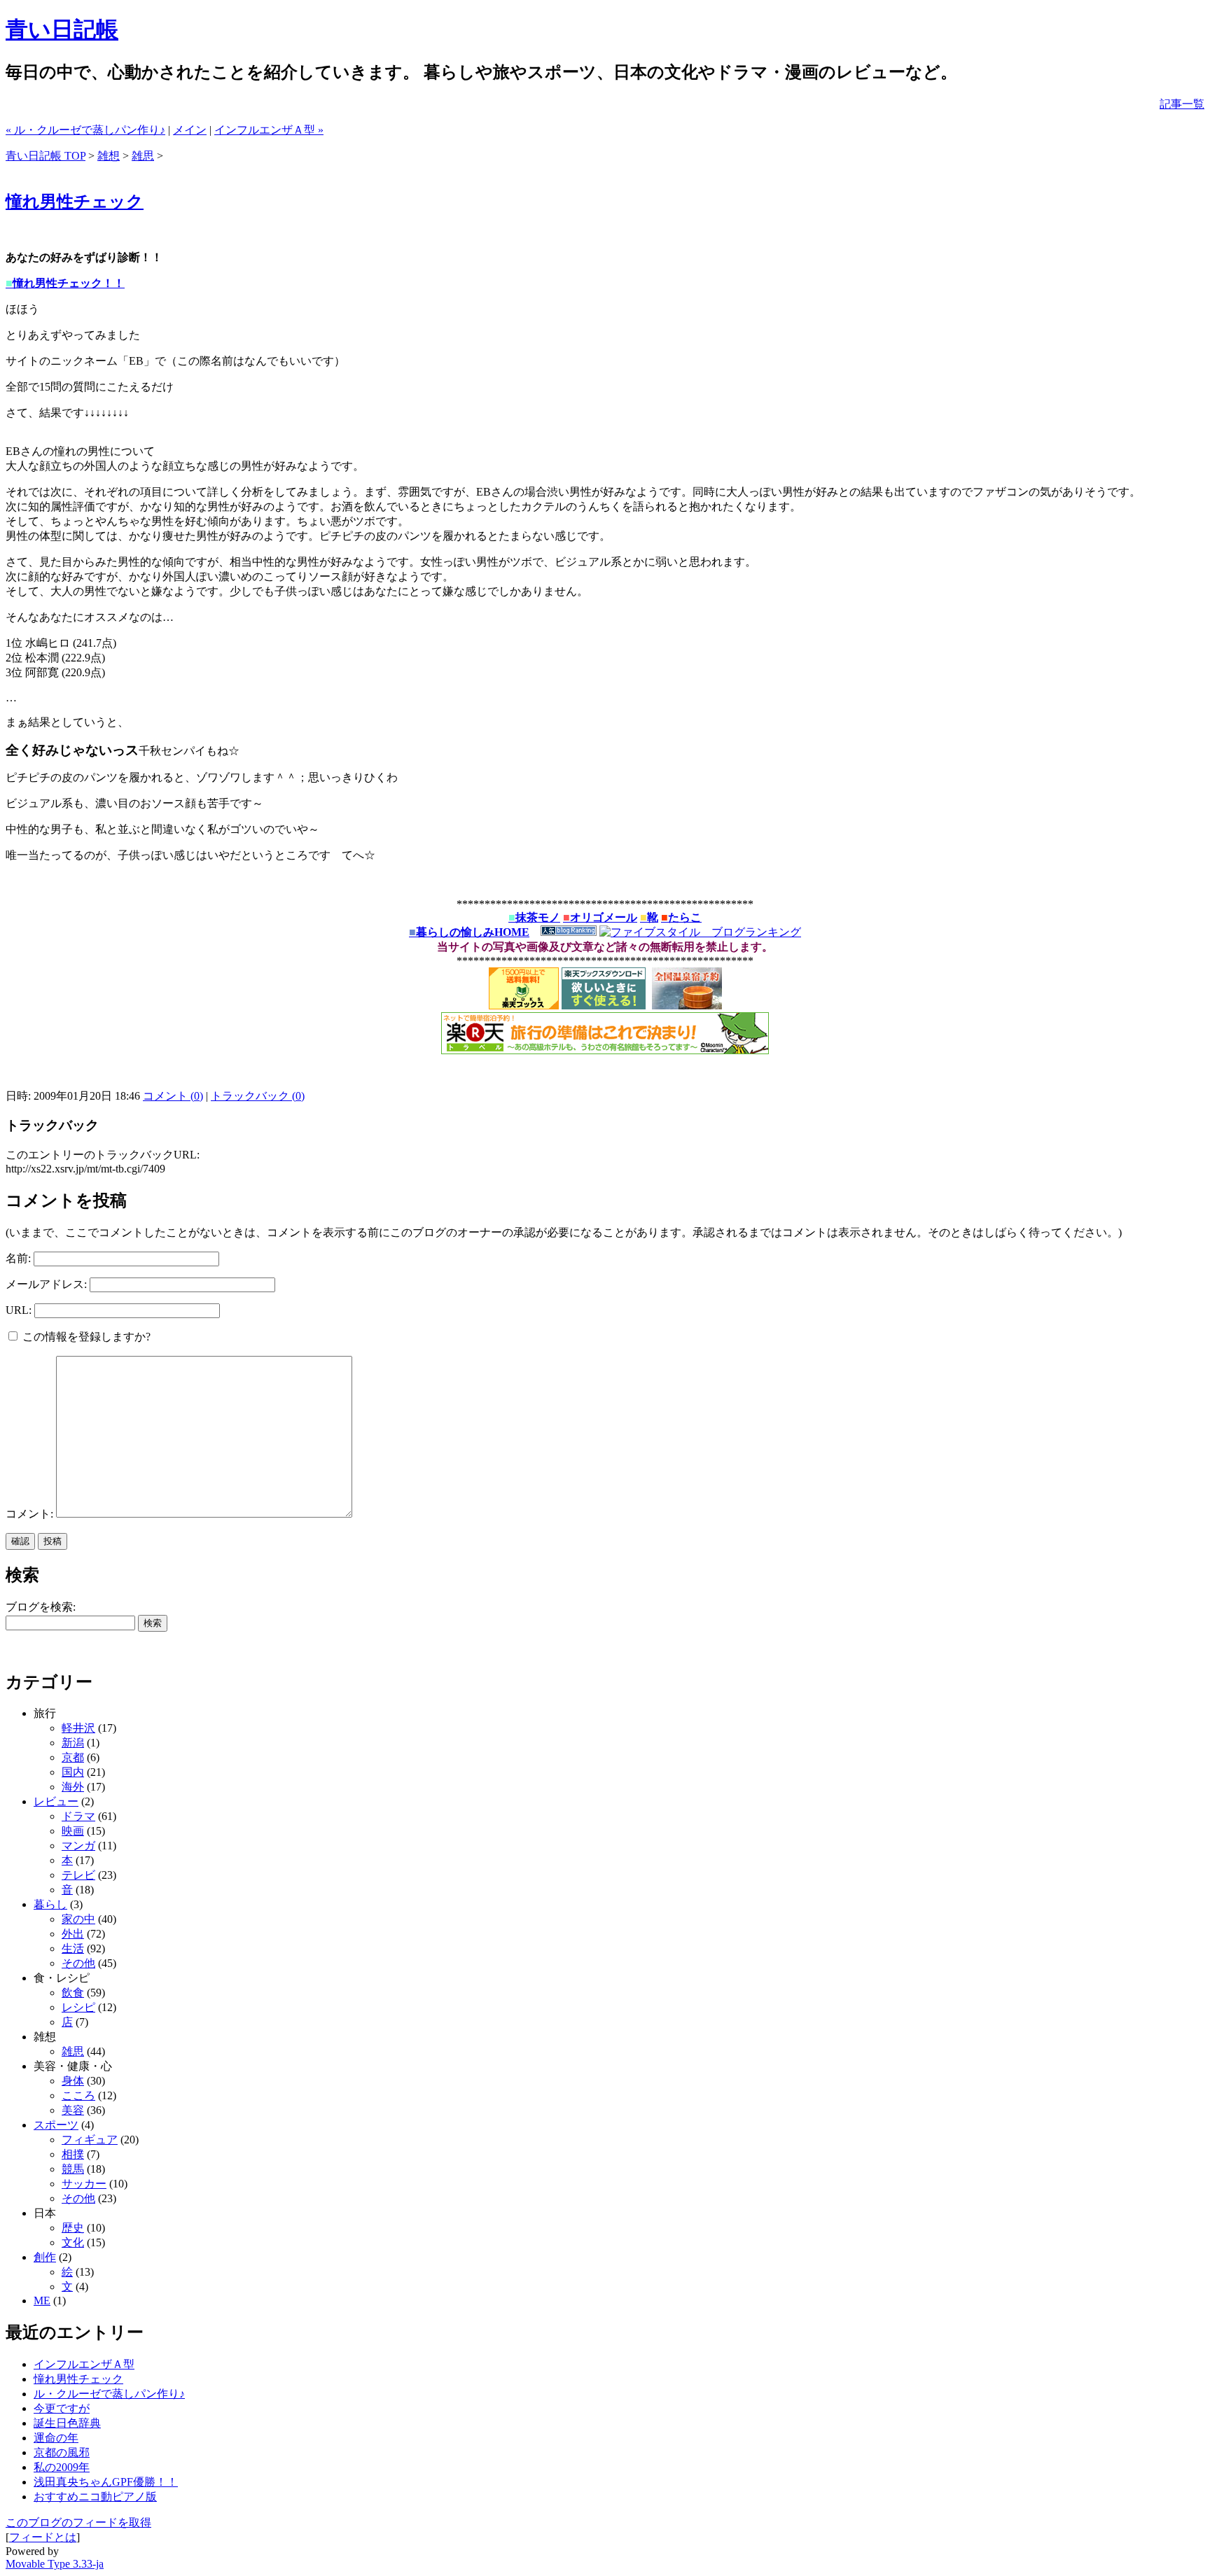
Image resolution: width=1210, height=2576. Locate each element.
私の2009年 (62, 2467)
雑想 (109, 156)
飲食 (73, 1993)
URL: (19, 1310)
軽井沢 (78, 1728)
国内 (73, 1772)
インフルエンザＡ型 (84, 2364)
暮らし (50, 1904)
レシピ (78, 2007)
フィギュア (90, 2140)
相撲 (73, 2154)
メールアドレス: (46, 1284)
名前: (18, 1258)
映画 (73, 1831)
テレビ (78, 1875)
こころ (78, 2095)
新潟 (73, 1743)
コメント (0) (173, 1096)
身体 (73, 2081)
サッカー (84, 2184)
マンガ (78, 1846)
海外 (73, 1787)
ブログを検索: (41, 1607)
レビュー (56, 1801)
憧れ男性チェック (75, 202)
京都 (73, 1757)
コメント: (31, 1514)
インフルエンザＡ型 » (269, 130)
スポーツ (56, 2125)
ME (42, 2301)
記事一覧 (1182, 104)
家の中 (78, 1919)
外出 (73, 1934)
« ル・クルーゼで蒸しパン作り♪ (85, 130)
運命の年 (56, 2438)
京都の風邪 (62, 2452)
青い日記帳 (62, 29)
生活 (73, 1948)
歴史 (73, 2228)
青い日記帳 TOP (46, 156)
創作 (45, 2257)
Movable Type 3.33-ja (55, 2564)
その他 (78, 1963)
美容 (73, 2110)
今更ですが (62, 2408)
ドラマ (78, 1816)
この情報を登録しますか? (85, 1337)
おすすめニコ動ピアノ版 (95, 2497)
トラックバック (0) (258, 1096)
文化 (73, 2242)
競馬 (73, 2169)
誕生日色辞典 (67, 2423)
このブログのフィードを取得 (78, 2522)
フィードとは (43, 2537)
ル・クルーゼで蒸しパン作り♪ (109, 2394)
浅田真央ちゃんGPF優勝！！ (106, 2482)
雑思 (143, 156)
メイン (190, 130)
